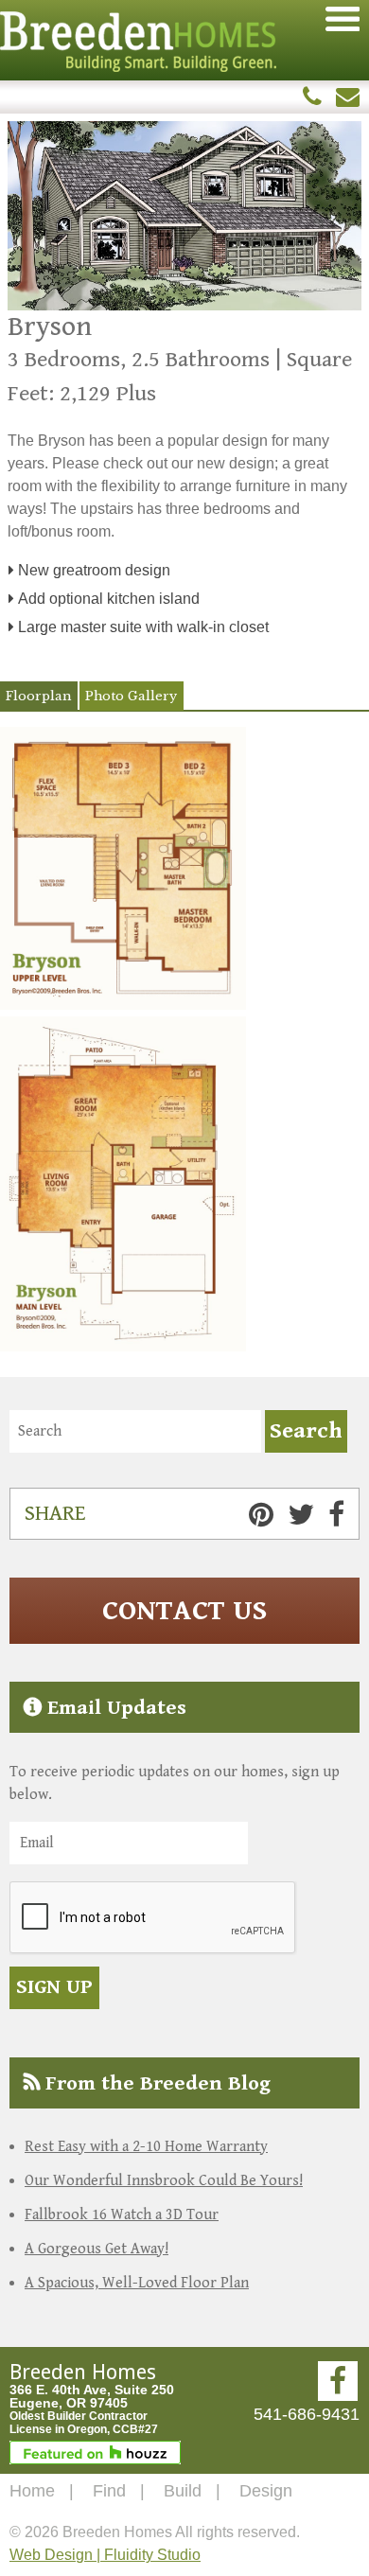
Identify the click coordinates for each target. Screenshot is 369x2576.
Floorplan (38, 696)
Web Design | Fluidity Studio (105, 2555)
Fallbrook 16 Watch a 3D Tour (122, 2215)
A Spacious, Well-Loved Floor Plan (137, 2283)
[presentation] (153, 1918)
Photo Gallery (131, 696)
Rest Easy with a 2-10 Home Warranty (146, 2147)
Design (266, 2491)
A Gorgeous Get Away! (97, 2249)
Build (183, 2491)
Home (32, 2491)
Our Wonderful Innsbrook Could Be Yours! (164, 2181)
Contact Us (184, 1611)
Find (109, 2491)
